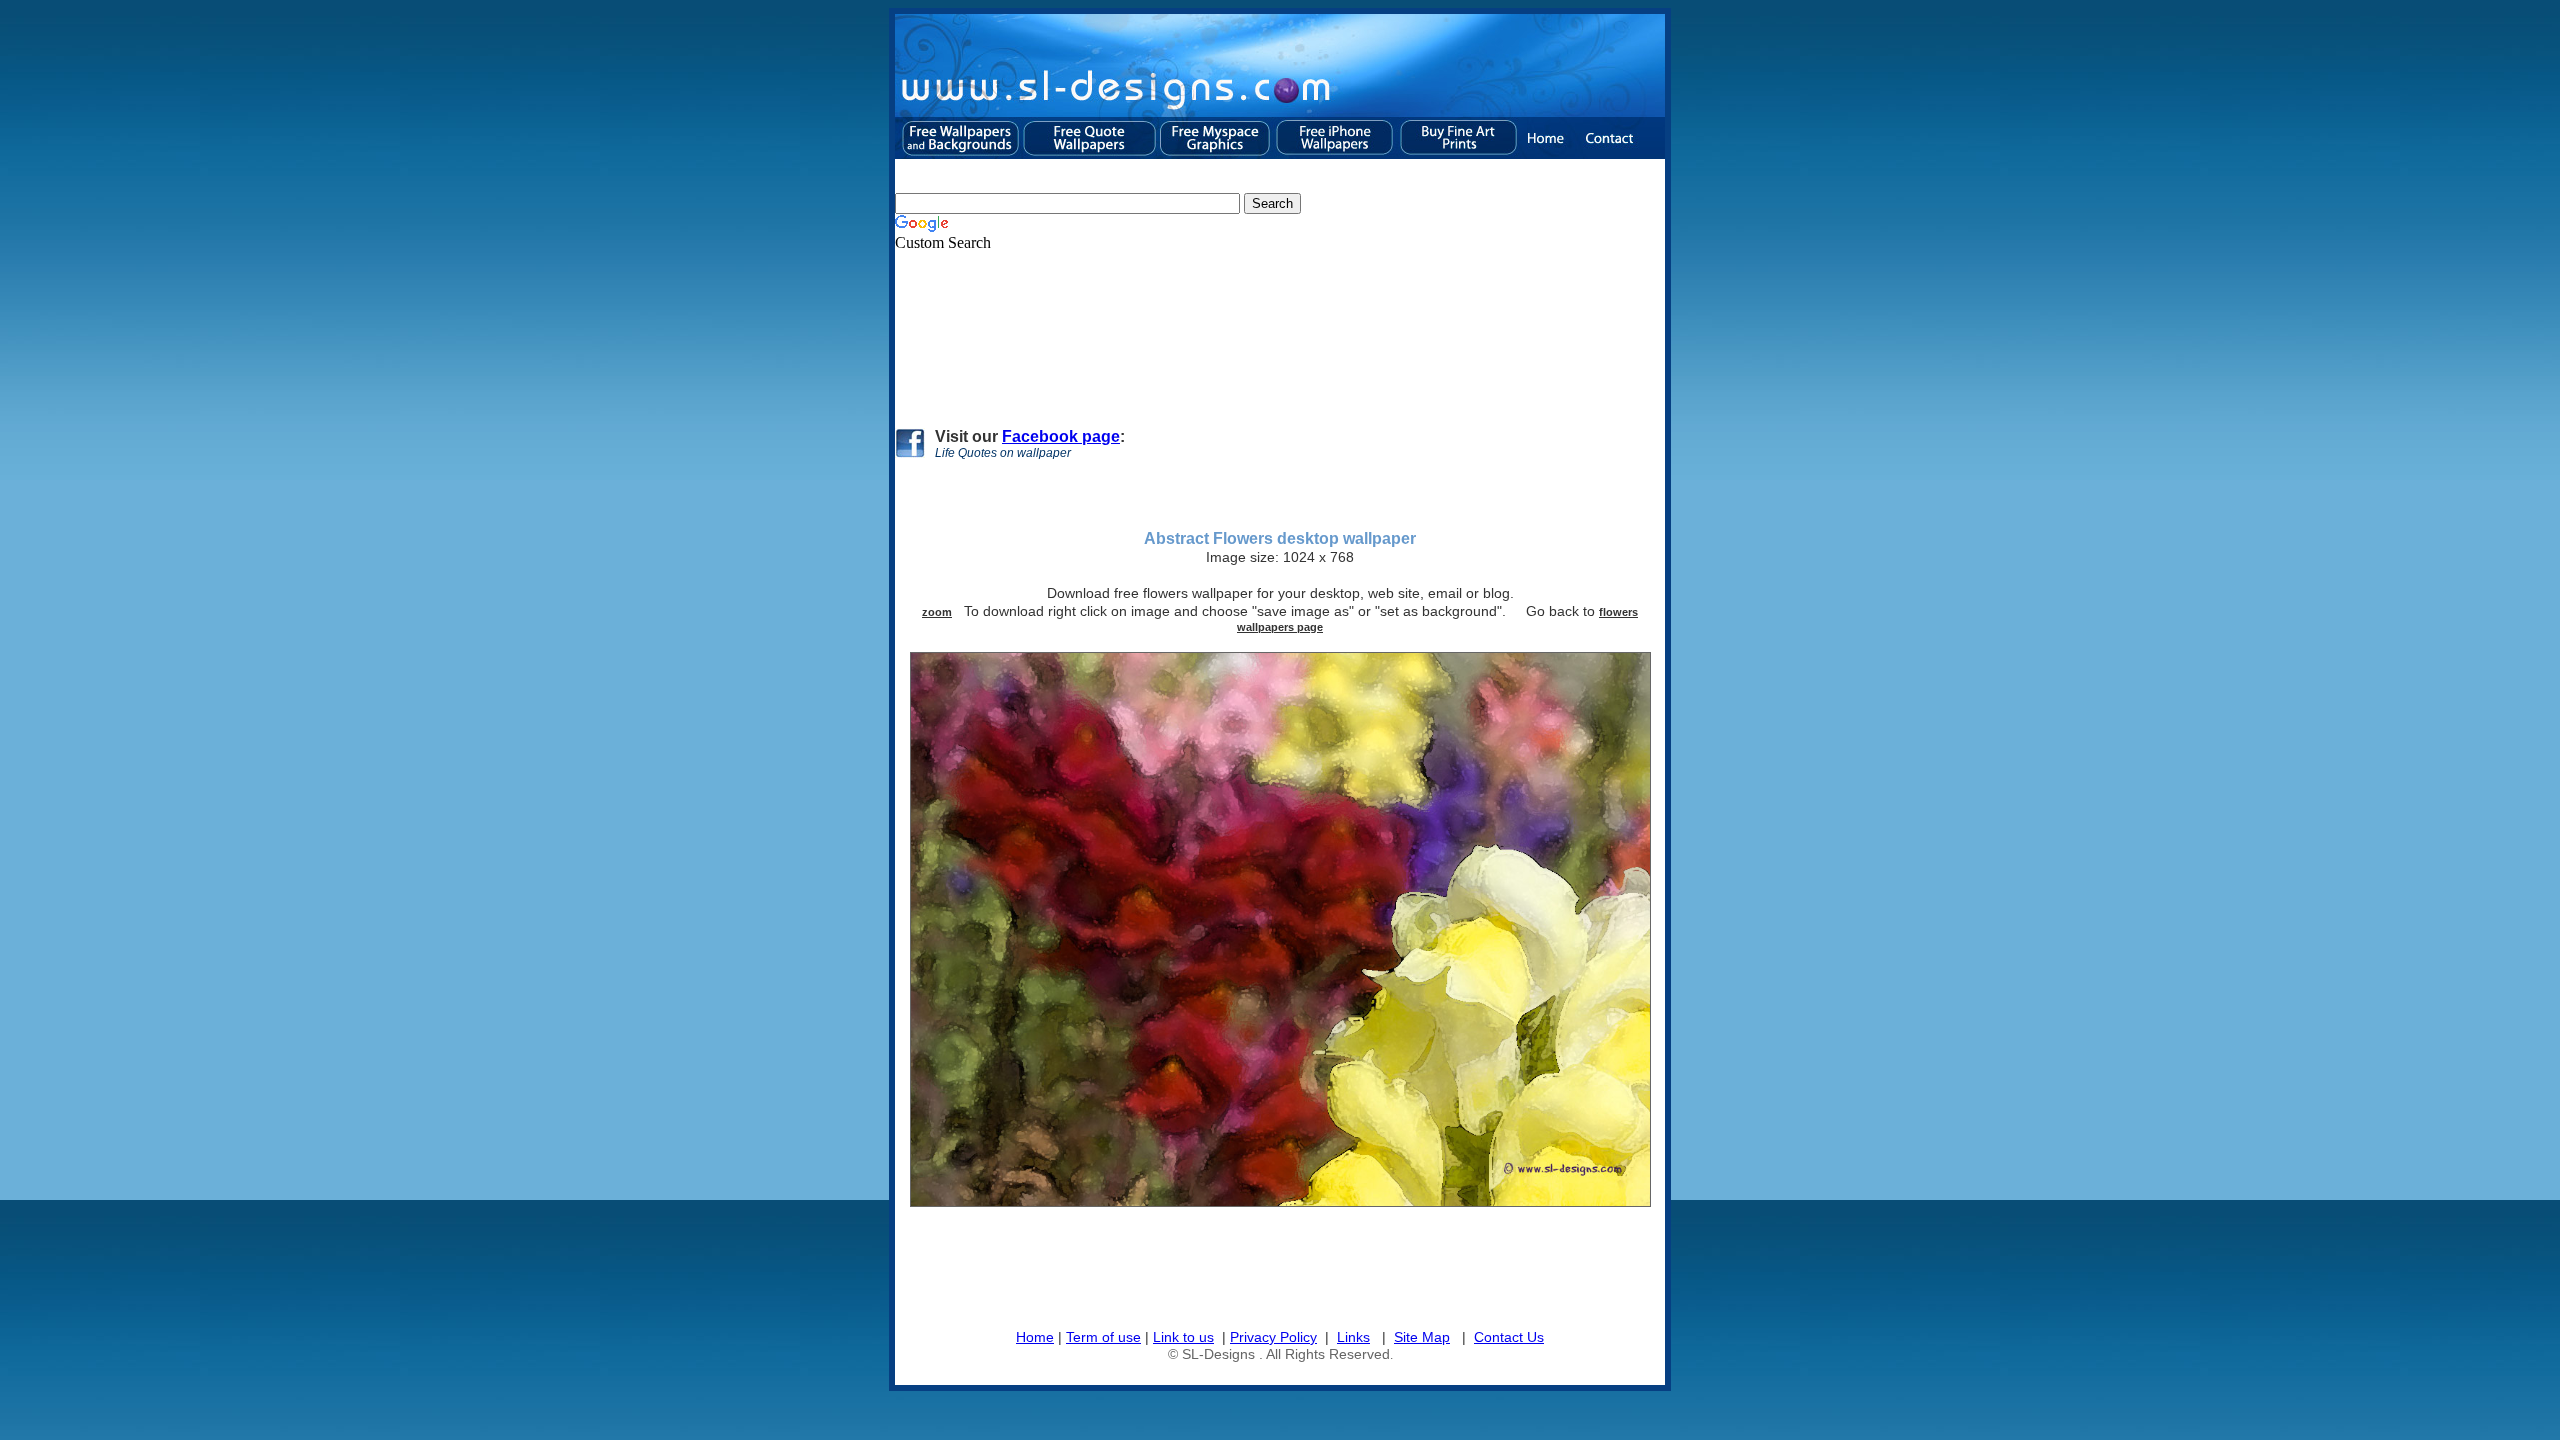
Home (1035, 1337)
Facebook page (1061, 436)
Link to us (1183, 1337)
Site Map (1422, 1337)
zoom (937, 612)
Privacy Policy (1273, 1337)
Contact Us (1509, 1337)
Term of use (1103, 1337)
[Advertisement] (1259, 331)
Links (1353, 1337)
